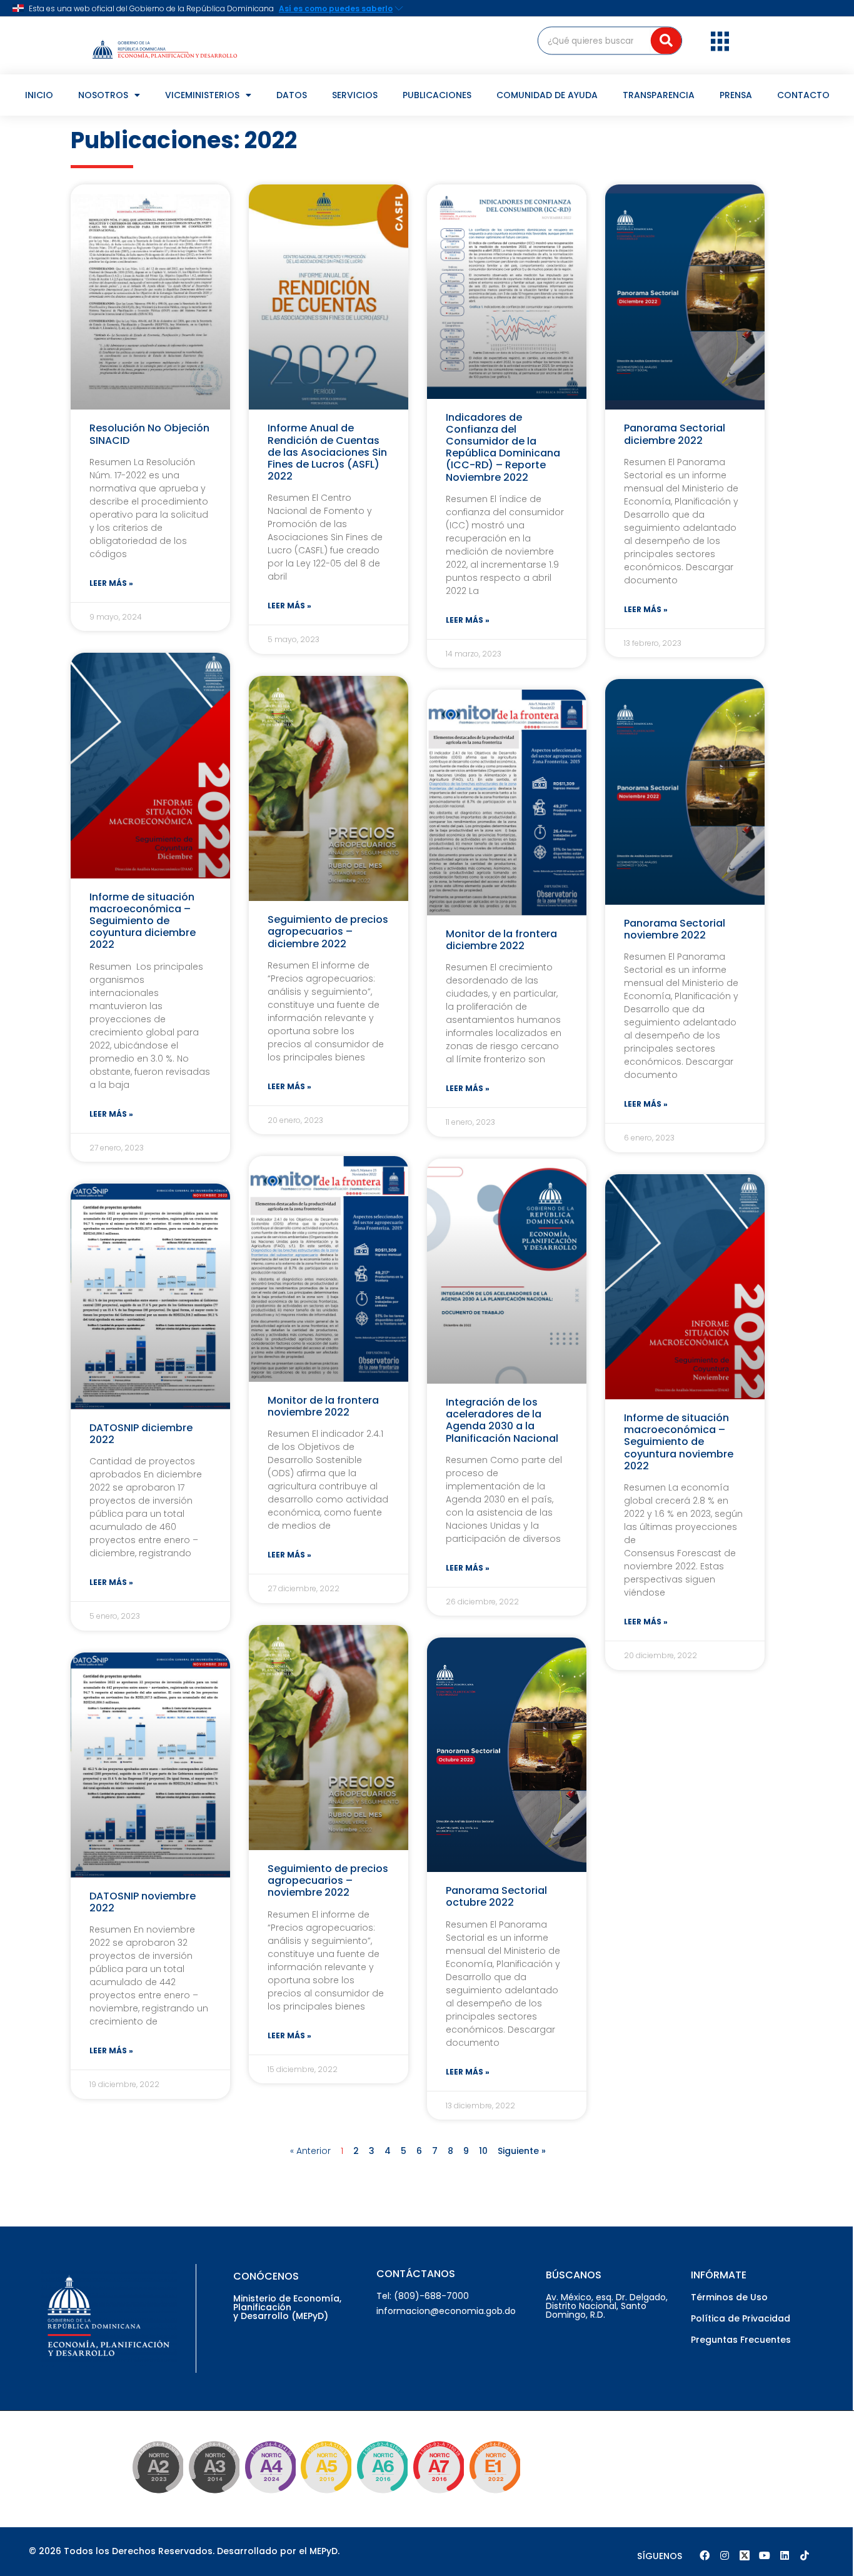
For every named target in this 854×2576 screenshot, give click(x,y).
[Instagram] (725, 2555)
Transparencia (659, 95)
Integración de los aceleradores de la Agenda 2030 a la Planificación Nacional (502, 1420)
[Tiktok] (805, 2555)
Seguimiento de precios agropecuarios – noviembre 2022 (328, 1880)
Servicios (355, 95)
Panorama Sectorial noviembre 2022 (675, 929)
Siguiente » (522, 2151)
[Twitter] (745, 2555)
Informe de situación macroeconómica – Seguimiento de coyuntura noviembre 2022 (679, 1442)
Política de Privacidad (741, 2318)
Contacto (803, 95)
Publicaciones (437, 95)
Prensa (736, 95)
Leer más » (111, 583)
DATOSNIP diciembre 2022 (141, 1434)
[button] (720, 41)
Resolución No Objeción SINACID (149, 434)
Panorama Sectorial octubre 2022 (496, 1896)
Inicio (39, 95)
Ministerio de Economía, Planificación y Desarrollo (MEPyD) (287, 2307)
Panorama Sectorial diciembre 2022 (675, 434)
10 (483, 2151)
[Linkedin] (785, 2555)
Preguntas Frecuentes (741, 2340)
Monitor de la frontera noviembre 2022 (323, 1406)
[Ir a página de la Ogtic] (155, 2495)
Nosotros (103, 95)
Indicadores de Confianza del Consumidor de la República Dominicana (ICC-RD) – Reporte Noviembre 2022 (503, 447)
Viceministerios (202, 95)
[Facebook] (705, 2555)
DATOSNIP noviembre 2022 (143, 1902)
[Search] (666, 40)
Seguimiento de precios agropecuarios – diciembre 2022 (328, 931)
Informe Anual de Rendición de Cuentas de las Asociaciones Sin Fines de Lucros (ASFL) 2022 (327, 452)
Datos (292, 95)
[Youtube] (765, 2555)
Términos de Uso (729, 2297)
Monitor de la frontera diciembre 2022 (501, 940)
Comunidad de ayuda (547, 95)
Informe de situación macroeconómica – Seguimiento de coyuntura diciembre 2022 (143, 921)
